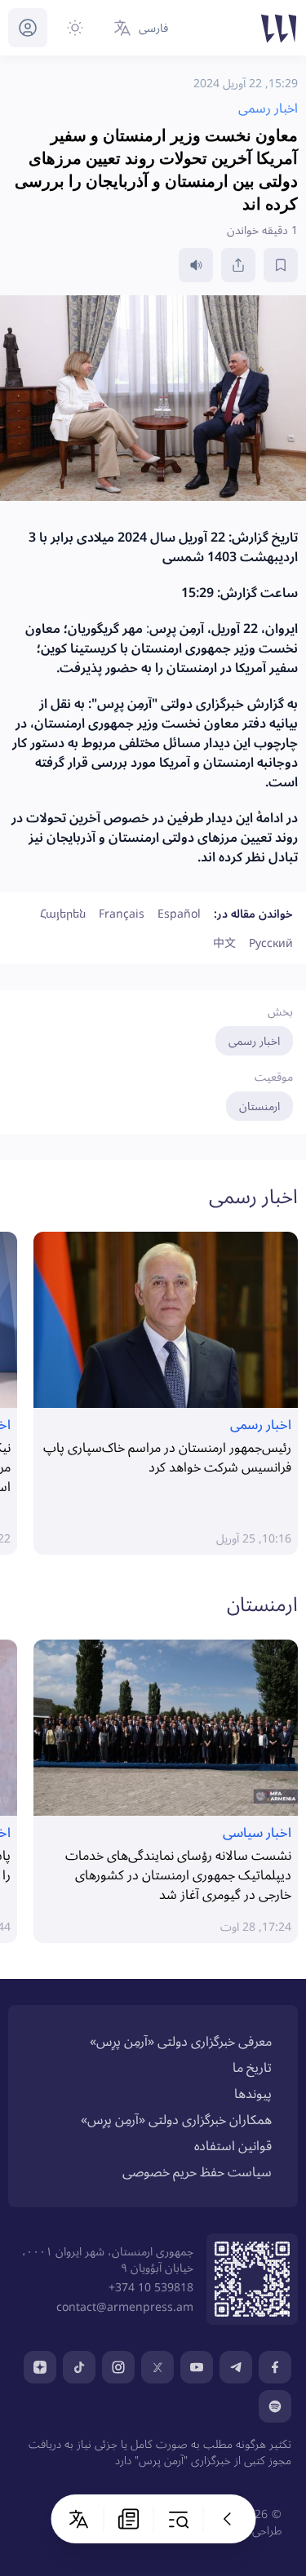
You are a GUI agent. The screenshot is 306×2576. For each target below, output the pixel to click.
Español (179, 913)
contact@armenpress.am (125, 2306)
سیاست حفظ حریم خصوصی (197, 2171)
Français (122, 913)
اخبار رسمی (254, 1040)
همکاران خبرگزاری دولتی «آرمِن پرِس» (176, 2119)
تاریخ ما (252, 2067)
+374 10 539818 (151, 2287)
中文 (224, 943)
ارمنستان (259, 1106)
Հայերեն (63, 913)
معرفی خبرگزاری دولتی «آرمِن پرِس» (181, 2041)
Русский (271, 943)
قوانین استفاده (233, 2145)
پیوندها (253, 2093)
